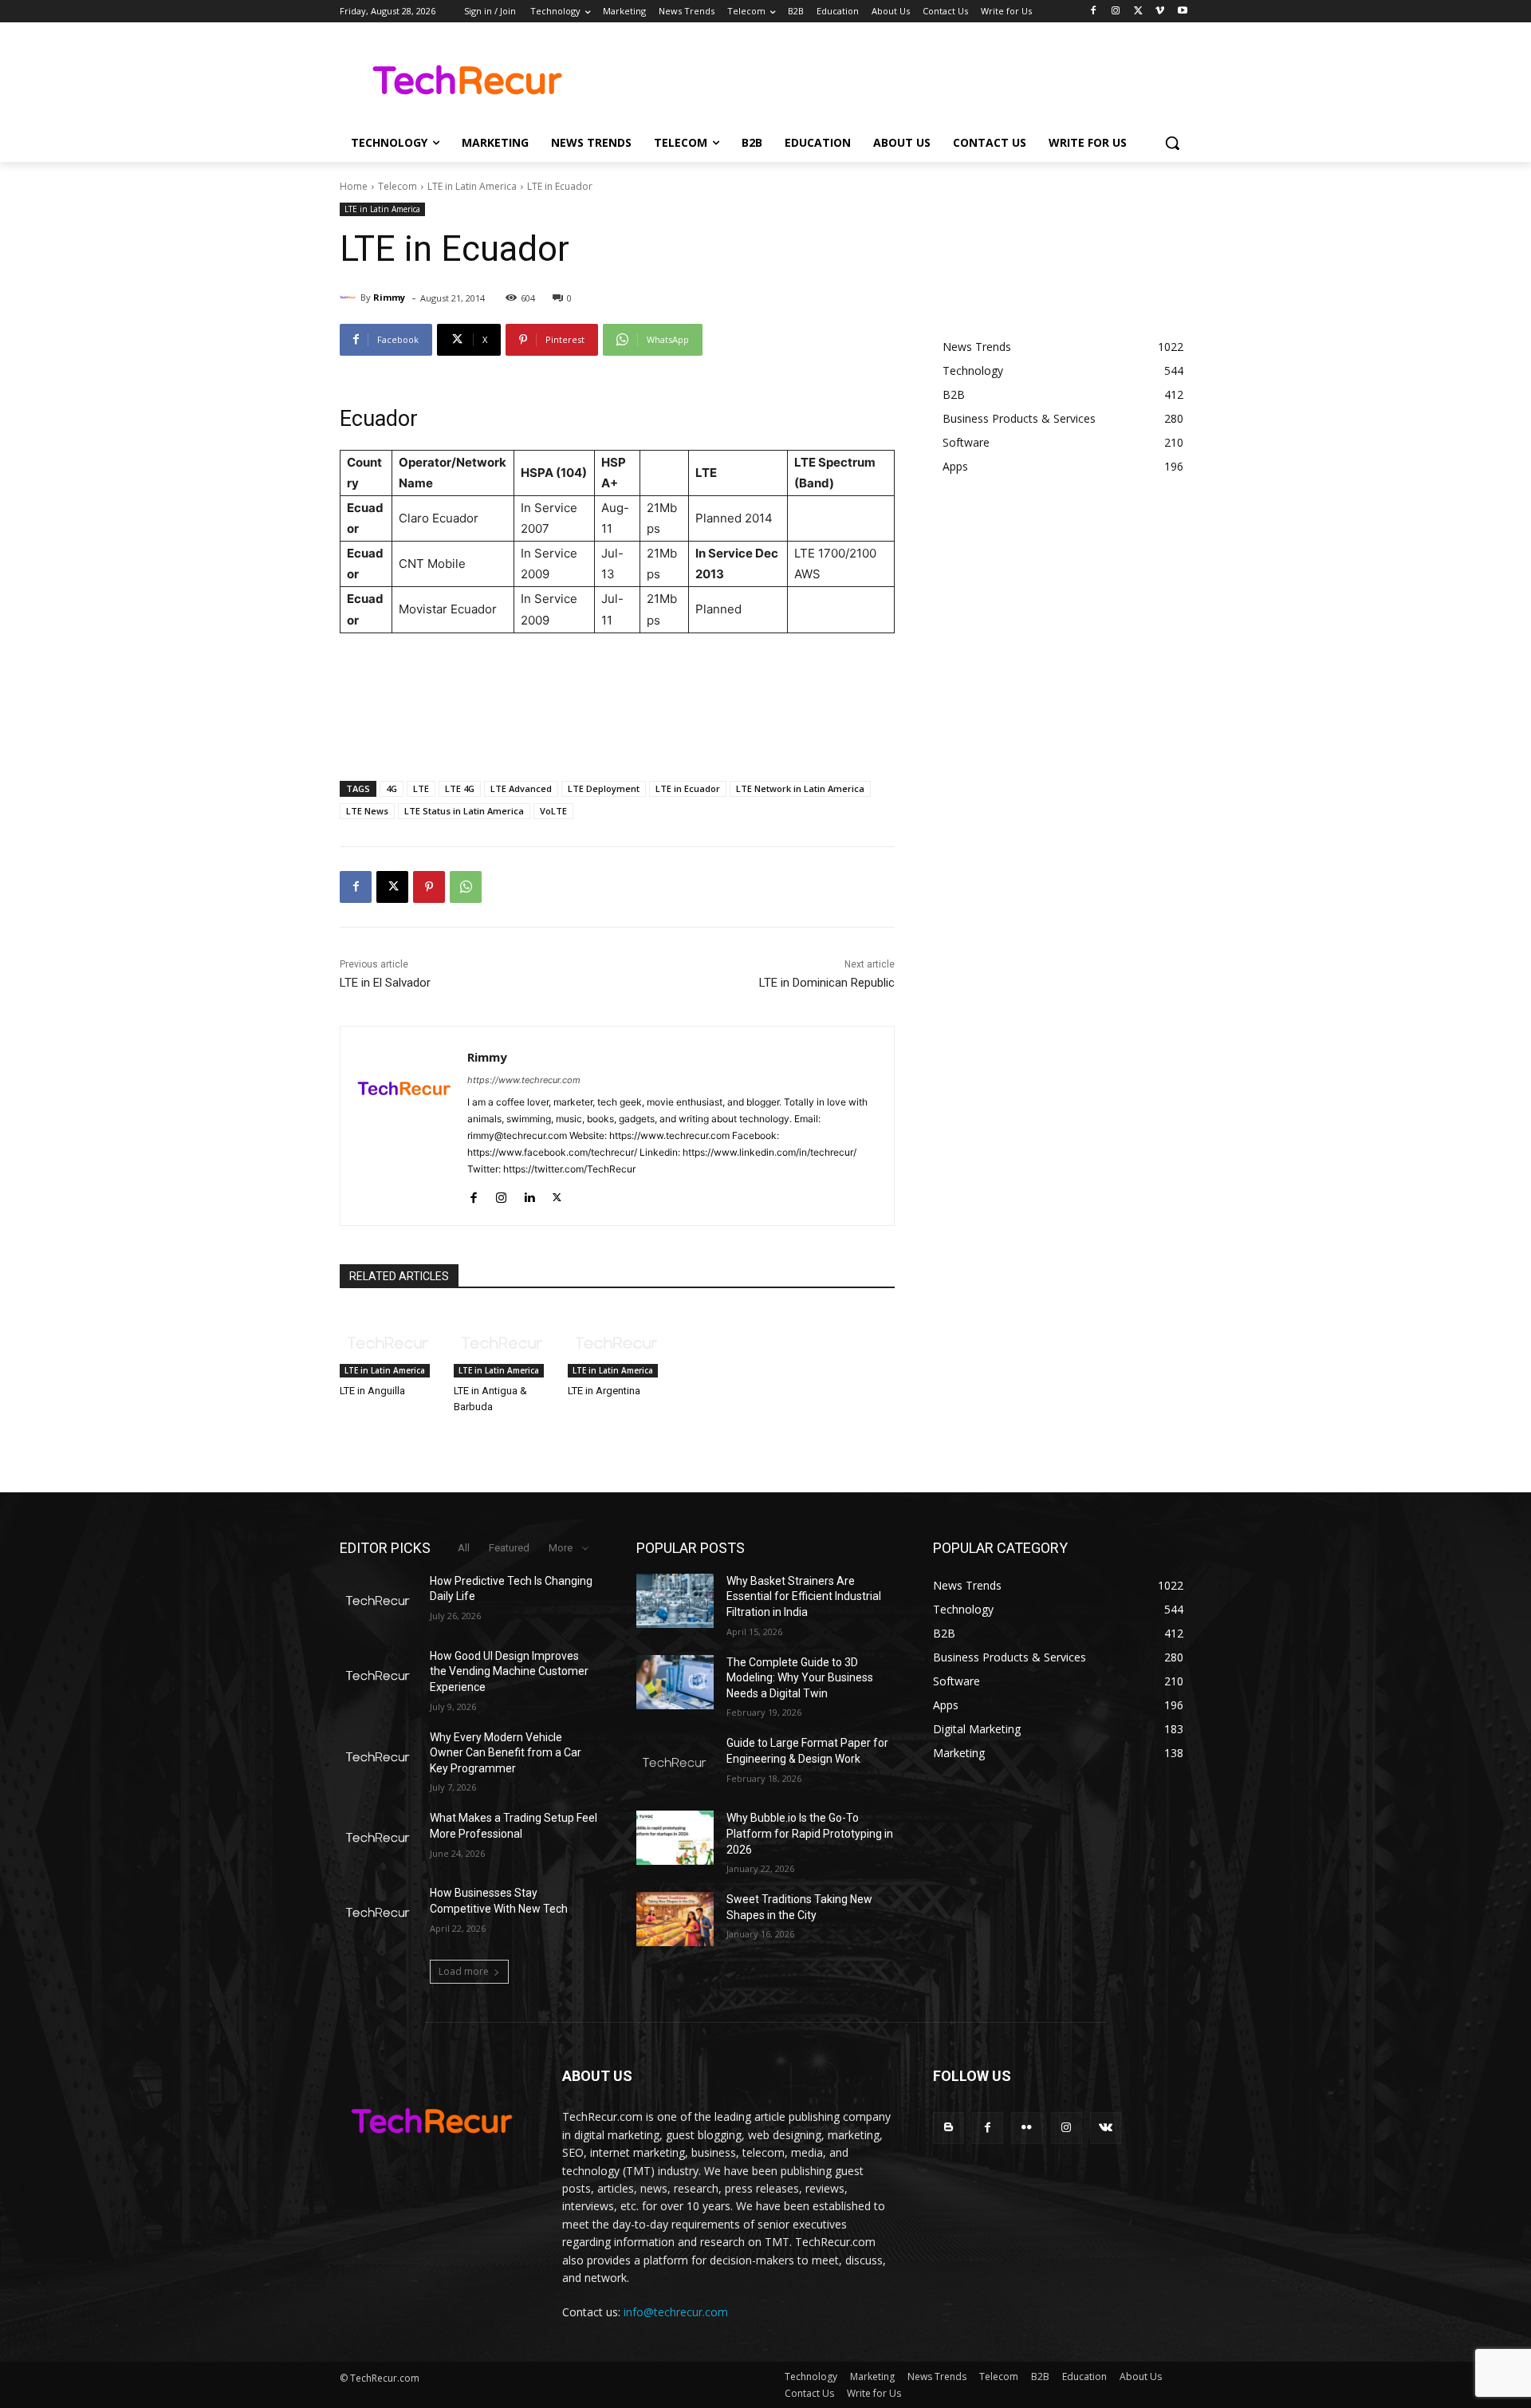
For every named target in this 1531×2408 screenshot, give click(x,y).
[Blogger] (949, 2128)
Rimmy (389, 297)
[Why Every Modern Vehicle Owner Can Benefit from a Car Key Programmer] (378, 1757)
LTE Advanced (521, 788)
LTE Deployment (604, 788)
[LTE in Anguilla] (389, 1343)
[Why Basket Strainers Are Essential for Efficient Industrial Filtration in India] (675, 1601)
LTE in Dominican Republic (827, 983)
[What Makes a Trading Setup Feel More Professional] (378, 1838)
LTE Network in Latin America (800, 788)
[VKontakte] (1106, 2128)
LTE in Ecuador (688, 788)
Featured (509, 1548)
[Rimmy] (350, 298)
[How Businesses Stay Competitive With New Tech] (378, 1913)
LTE (421, 788)
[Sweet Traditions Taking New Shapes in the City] (675, 1919)
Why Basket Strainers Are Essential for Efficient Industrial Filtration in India (804, 1596)
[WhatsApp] (466, 887)
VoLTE (553, 811)
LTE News (367, 811)
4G (392, 788)
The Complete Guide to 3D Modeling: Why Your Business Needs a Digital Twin (800, 1678)
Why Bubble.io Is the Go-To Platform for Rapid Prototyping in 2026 (810, 1833)
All (464, 1548)
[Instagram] (1116, 12)
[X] (1138, 12)
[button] (1172, 143)
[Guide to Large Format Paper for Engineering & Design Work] (675, 1763)
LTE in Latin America (472, 186)
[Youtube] (1182, 12)
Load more (464, 1971)
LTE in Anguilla (372, 1391)
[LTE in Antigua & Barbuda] (503, 1343)
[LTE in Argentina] (617, 1343)
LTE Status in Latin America (464, 811)
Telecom (398, 186)
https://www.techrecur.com (524, 1080)
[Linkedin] (529, 1194)
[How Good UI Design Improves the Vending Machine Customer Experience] (378, 1676)
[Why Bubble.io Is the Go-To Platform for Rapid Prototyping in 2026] (675, 1838)
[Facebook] (1094, 12)
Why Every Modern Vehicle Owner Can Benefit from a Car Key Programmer (506, 1753)
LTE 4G (460, 788)
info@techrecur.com (676, 2312)
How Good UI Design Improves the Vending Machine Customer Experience (509, 1671)
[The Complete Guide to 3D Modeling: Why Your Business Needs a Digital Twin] (675, 1682)
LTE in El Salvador (385, 983)
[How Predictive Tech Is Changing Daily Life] (378, 1601)
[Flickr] (1027, 2128)
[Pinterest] (429, 887)
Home (354, 186)
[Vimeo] (1160, 12)
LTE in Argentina (604, 1391)
